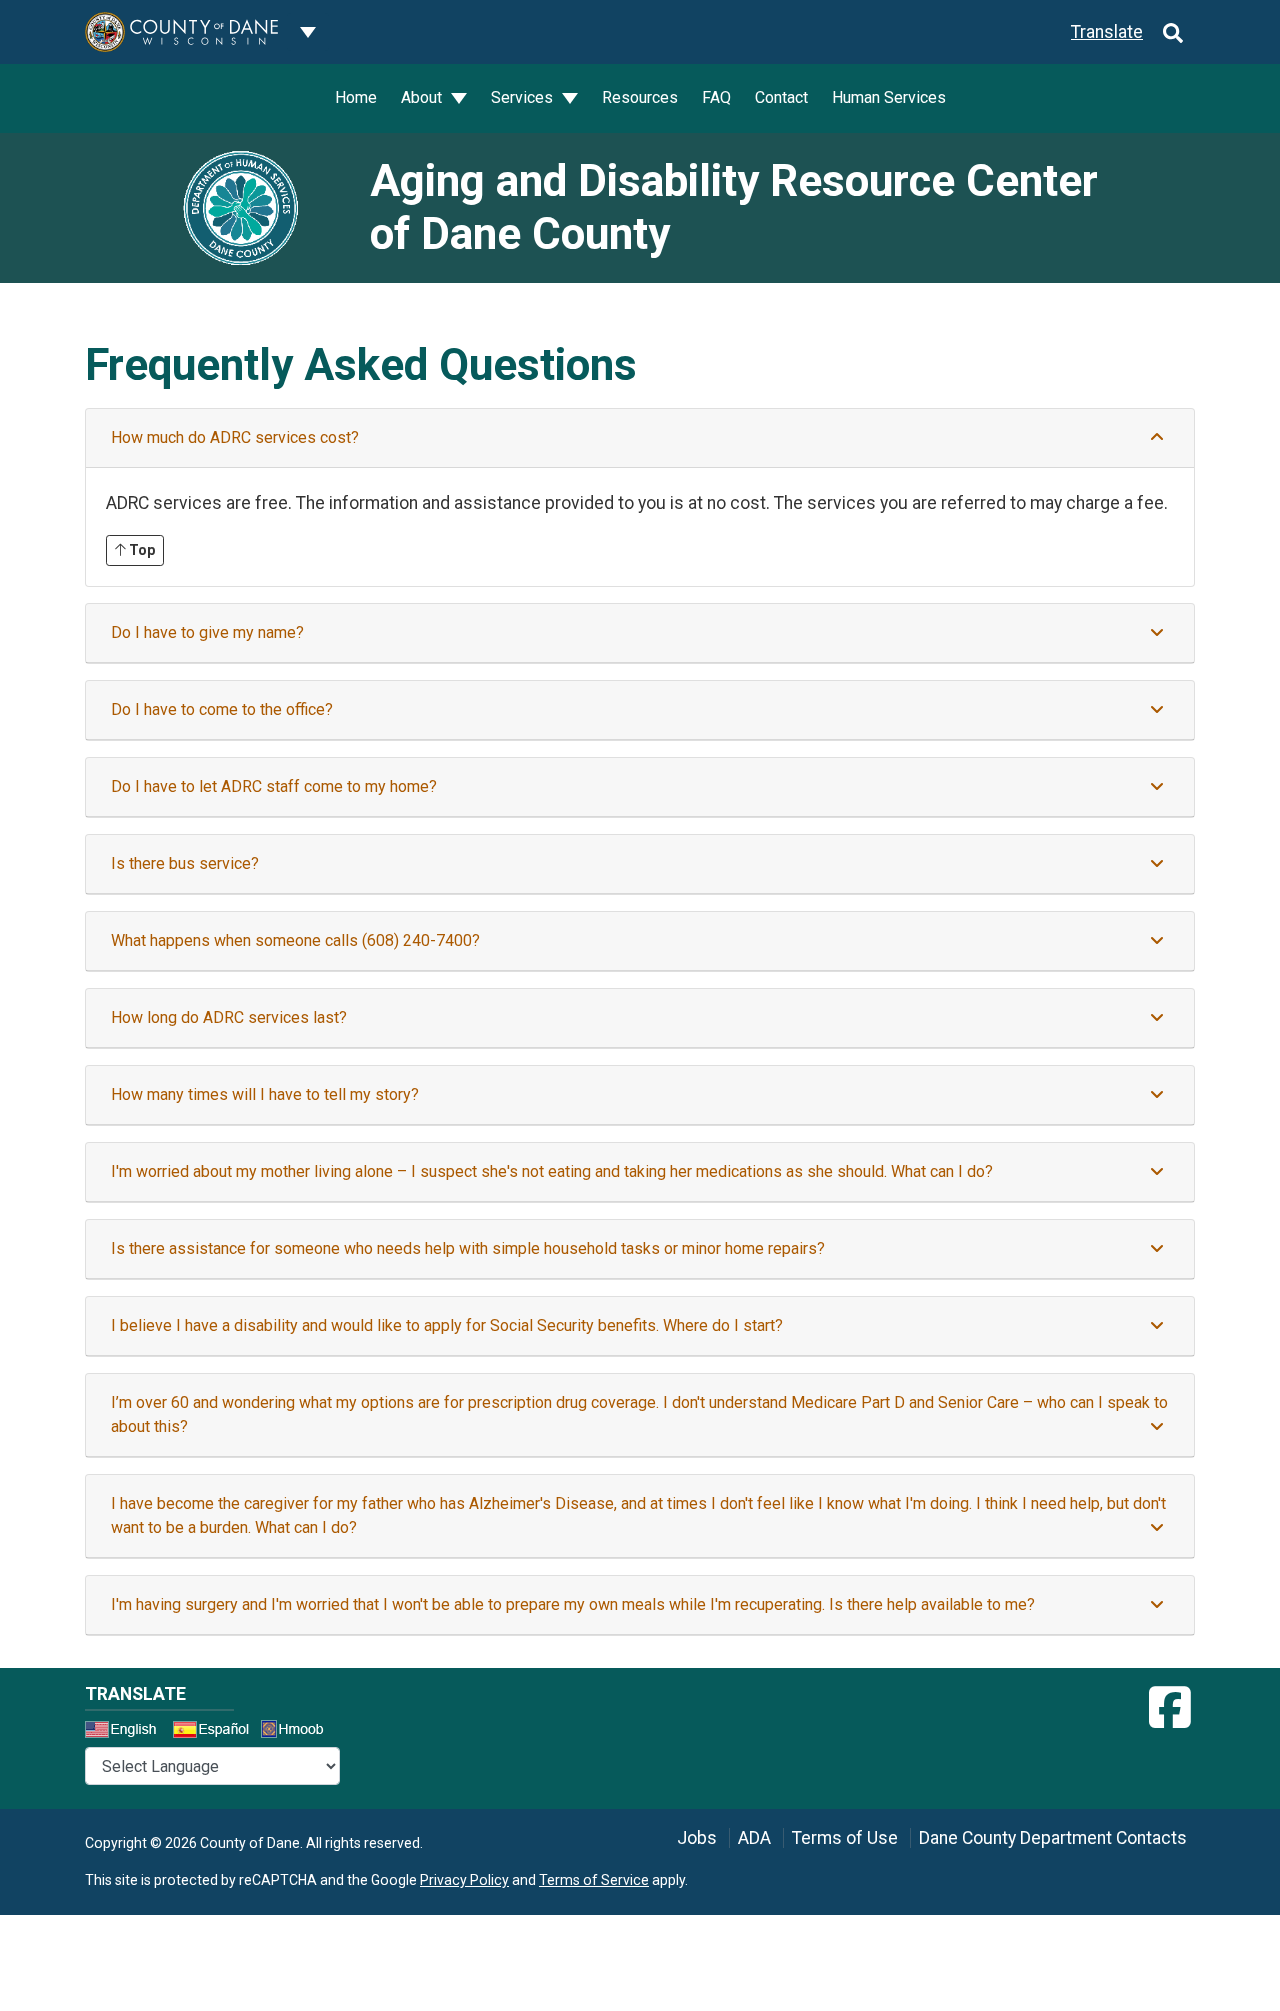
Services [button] (524, 97)
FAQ (716, 97)
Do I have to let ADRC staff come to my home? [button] (274, 786)
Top (140, 550)
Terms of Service (594, 1880)
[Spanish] (215, 1732)
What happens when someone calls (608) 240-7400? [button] (295, 940)
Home (356, 97)
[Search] (1173, 32)
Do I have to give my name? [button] (207, 632)
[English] (127, 1732)
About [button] (423, 97)
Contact (781, 97)
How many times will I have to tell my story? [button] (265, 1094)
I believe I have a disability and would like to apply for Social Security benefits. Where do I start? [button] (447, 1325)
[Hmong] (299, 1731)
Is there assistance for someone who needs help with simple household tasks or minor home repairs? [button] (468, 1248)
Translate (1107, 32)
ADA (754, 1838)
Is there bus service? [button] (185, 863)
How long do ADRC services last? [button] (229, 1017)
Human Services (889, 97)
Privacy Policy (464, 1880)
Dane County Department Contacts (1053, 1838)
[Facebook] (1170, 1708)
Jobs (697, 1838)
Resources (640, 97)
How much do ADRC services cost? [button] (235, 437)
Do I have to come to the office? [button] (222, 709)
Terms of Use (845, 1838)
